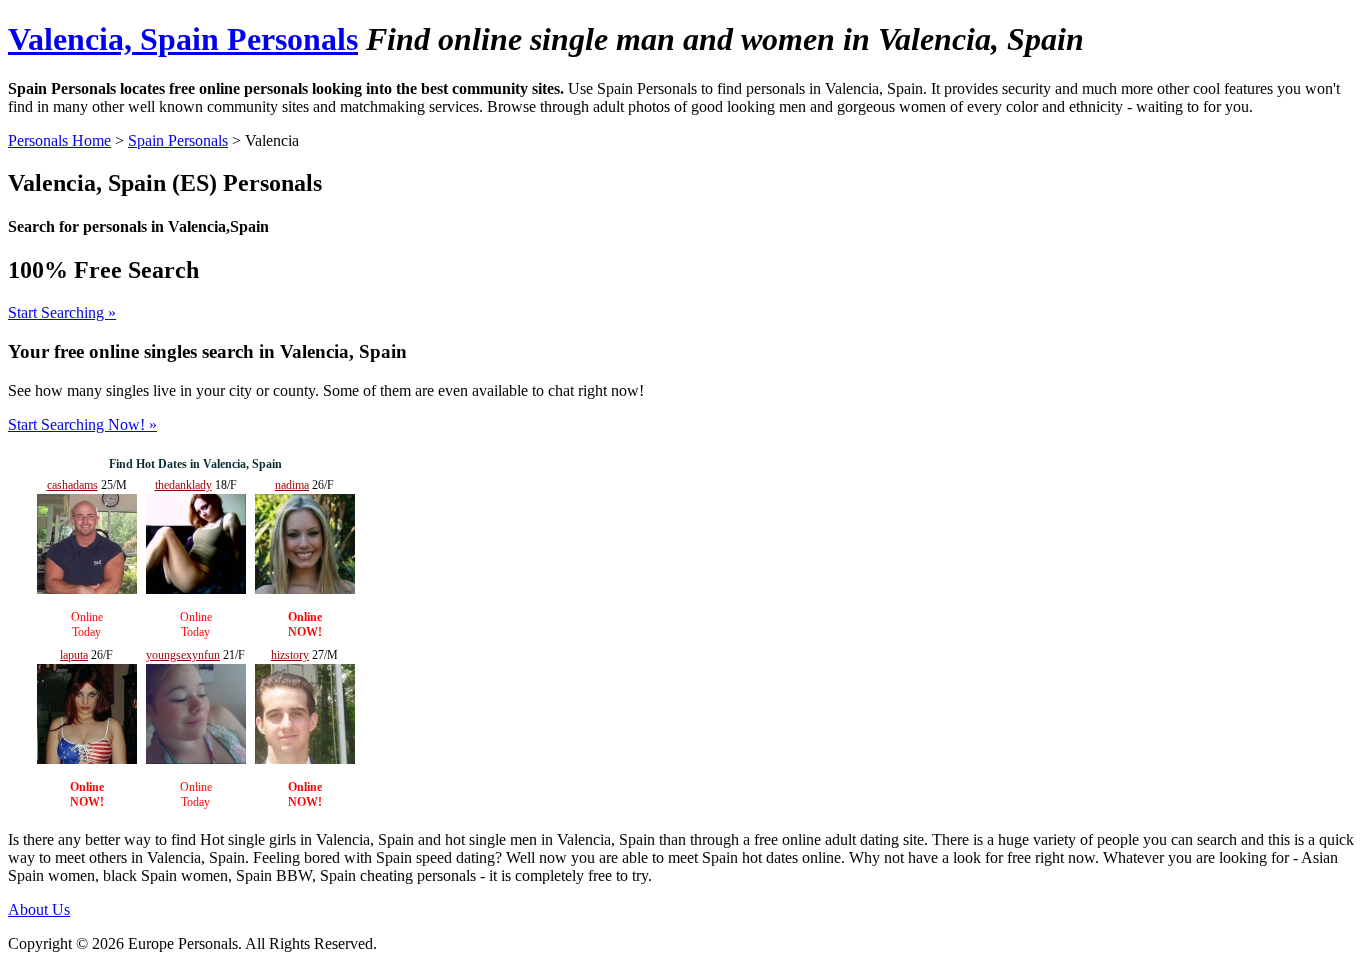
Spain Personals (178, 140)
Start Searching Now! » (82, 424)
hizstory (290, 655)
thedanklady (183, 485)
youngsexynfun (183, 655)
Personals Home (59, 140)
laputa (74, 655)
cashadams (72, 485)
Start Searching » (62, 312)
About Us (39, 909)
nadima (292, 485)
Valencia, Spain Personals (183, 39)
